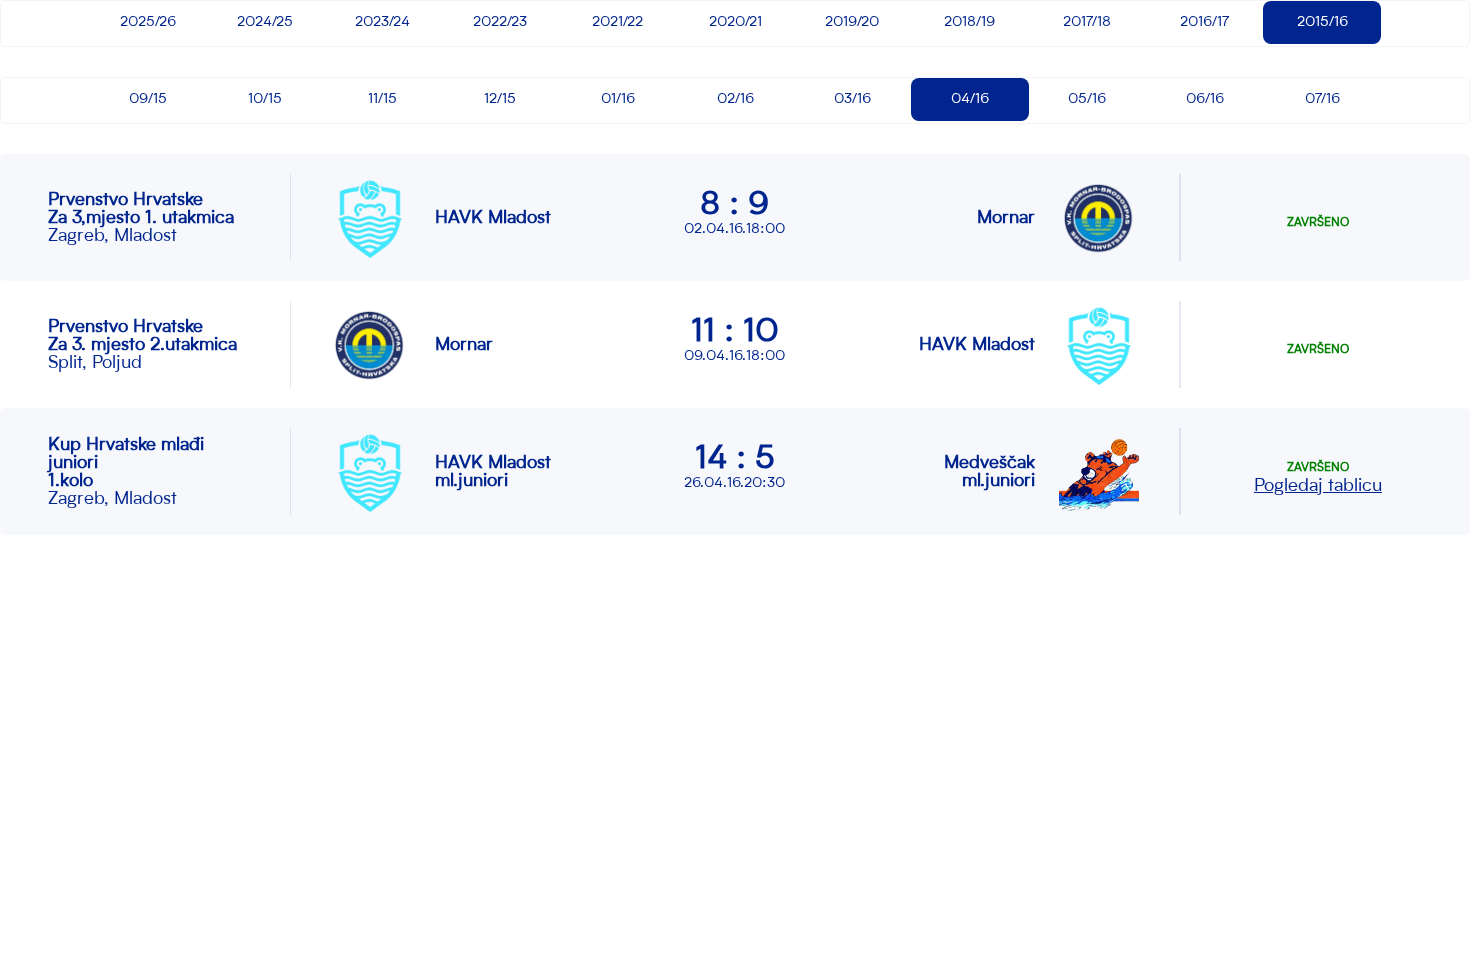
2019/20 (852, 22)
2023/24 (382, 22)
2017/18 (1087, 22)
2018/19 (969, 22)
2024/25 (265, 22)
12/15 (500, 99)
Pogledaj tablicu (1318, 486)
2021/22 (617, 22)
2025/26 (148, 22)
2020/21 (735, 22)
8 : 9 (734, 206)
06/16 (1205, 99)
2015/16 (1322, 22)
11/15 (382, 99)
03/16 (852, 99)
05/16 (1087, 99)
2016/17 (1204, 22)
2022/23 (500, 22)
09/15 (148, 99)
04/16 (970, 99)
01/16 (618, 99)
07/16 (1322, 99)
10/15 (265, 99)
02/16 (735, 99)
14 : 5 (735, 460)
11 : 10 (735, 333)
